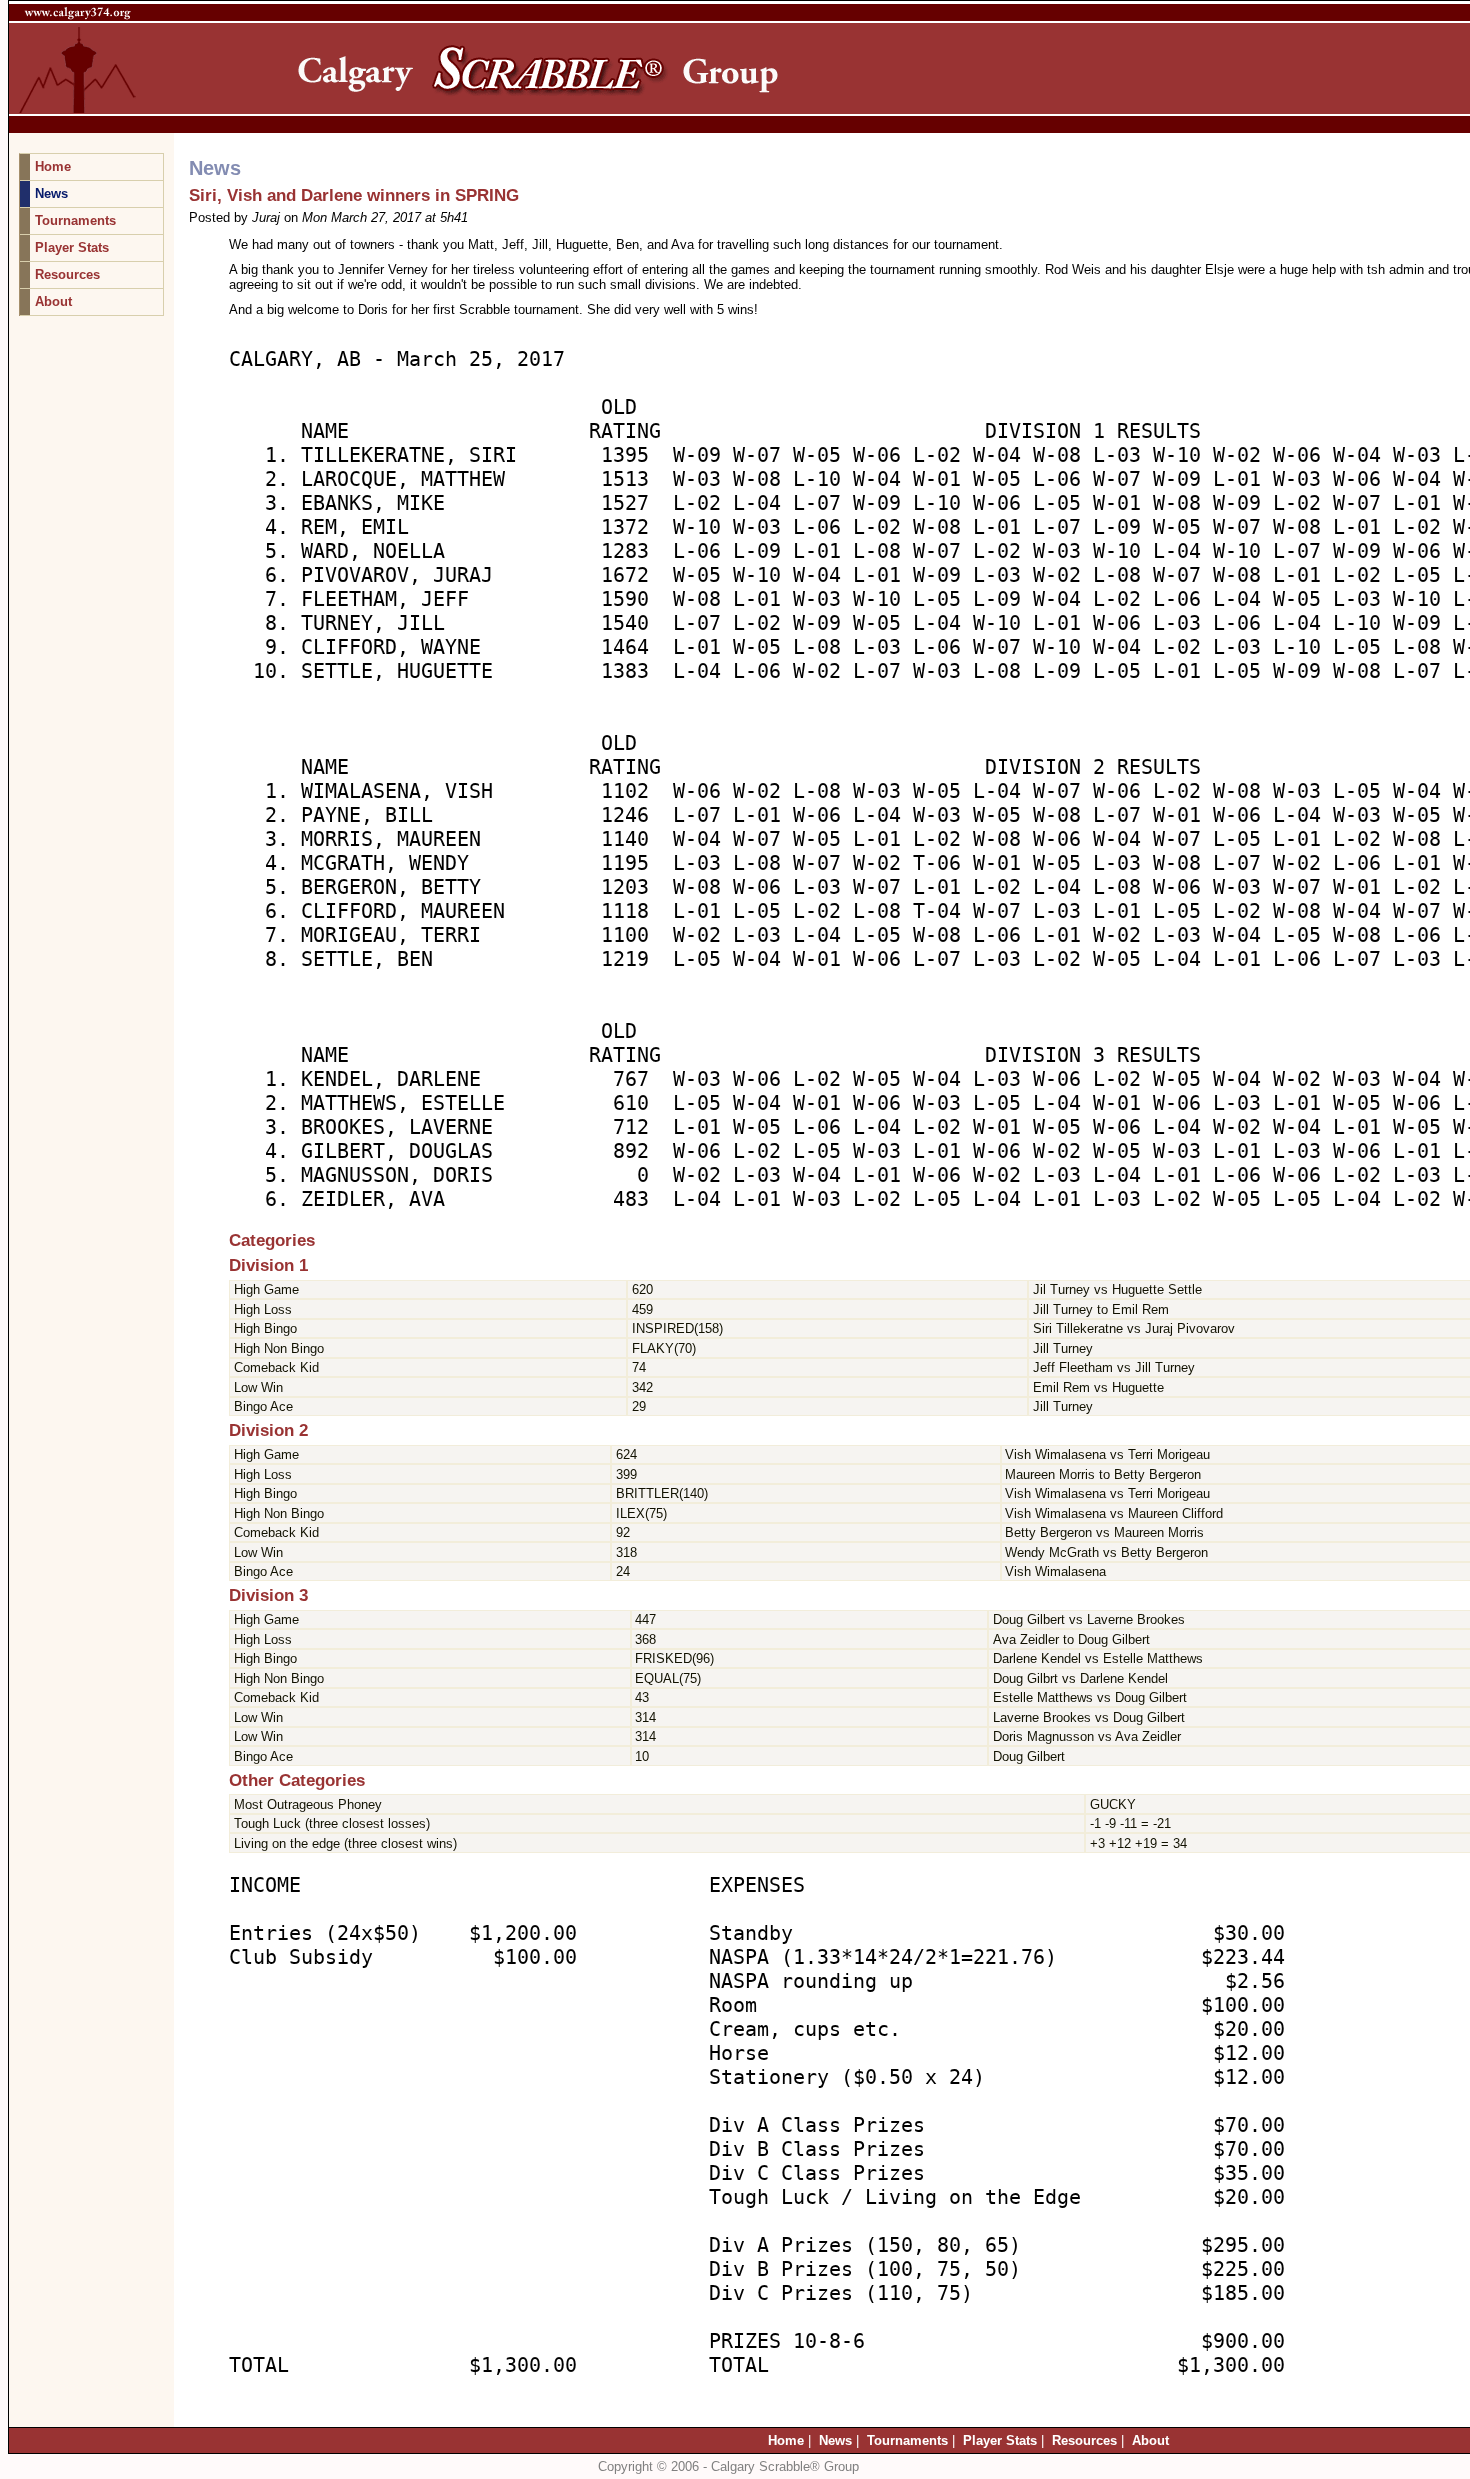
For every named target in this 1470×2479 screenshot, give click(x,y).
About (53, 301)
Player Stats (72, 247)
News (51, 193)
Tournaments (75, 220)
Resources (67, 274)
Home (53, 166)
